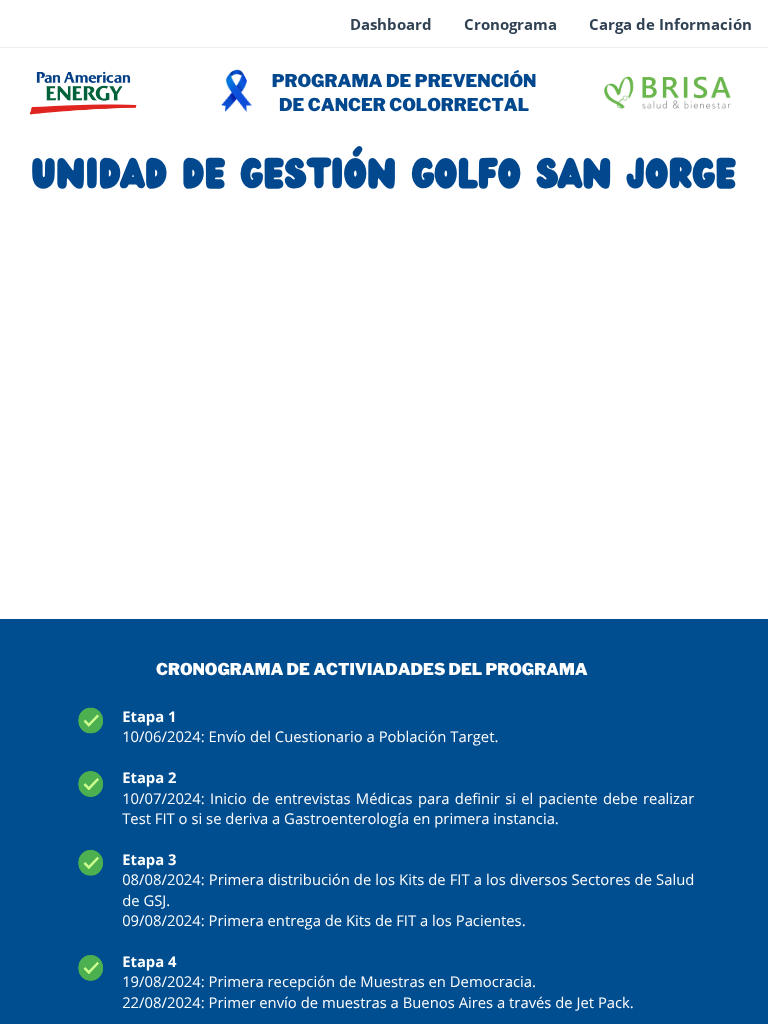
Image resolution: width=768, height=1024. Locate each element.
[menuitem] (391, 25)
